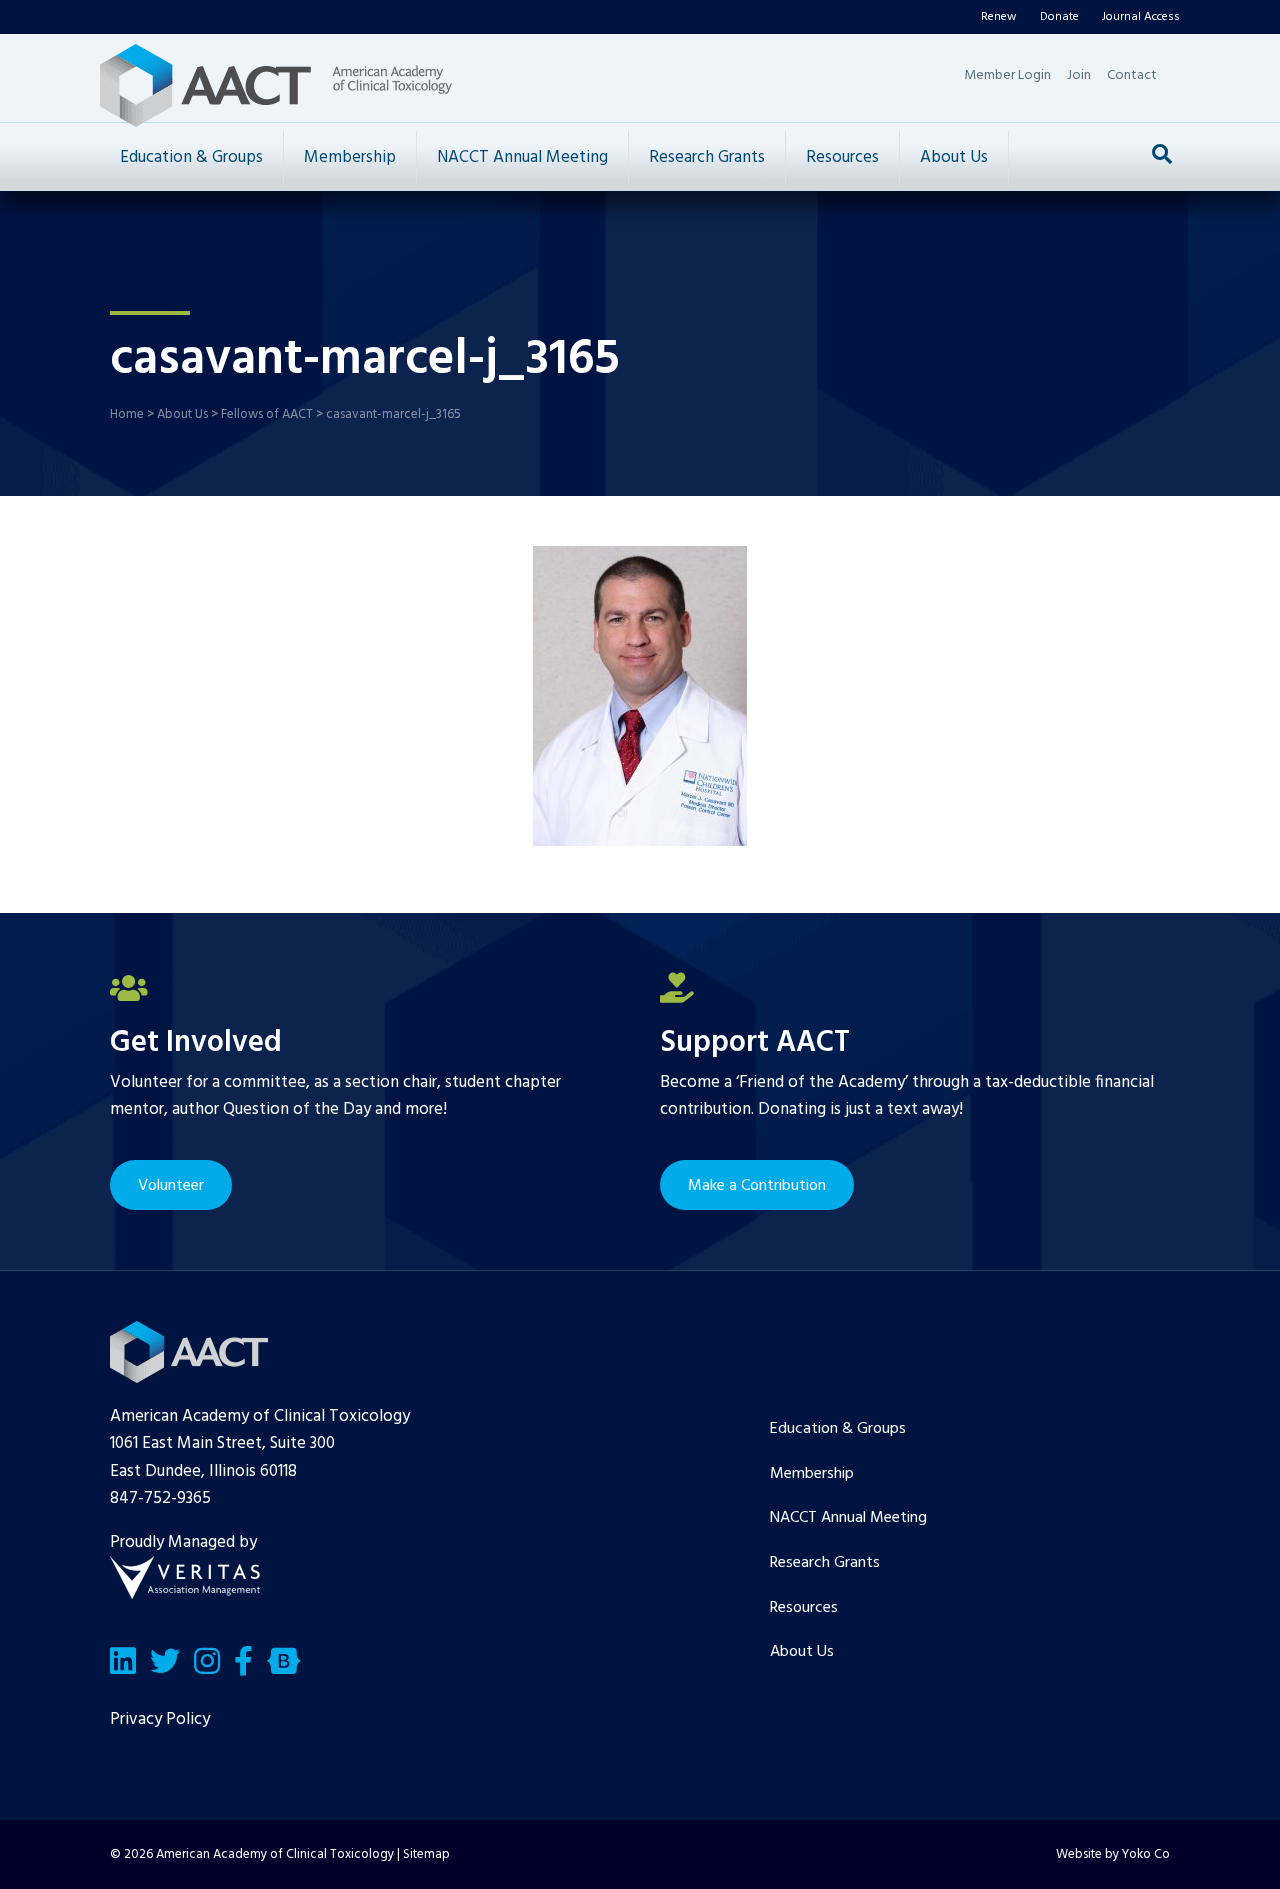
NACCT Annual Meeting (522, 157)
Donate (1059, 17)
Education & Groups (191, 157)
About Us (954, 157)
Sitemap (426, 1854)
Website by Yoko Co (1113, 1854)
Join (1079, 75)
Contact (1132, 75)
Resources (842, 157)
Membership (350, 157)
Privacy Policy (160, 1719)
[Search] (1162, 154)
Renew (999, 17)
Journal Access (1141, 17)
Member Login (1007, 75)
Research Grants (707, 157)
